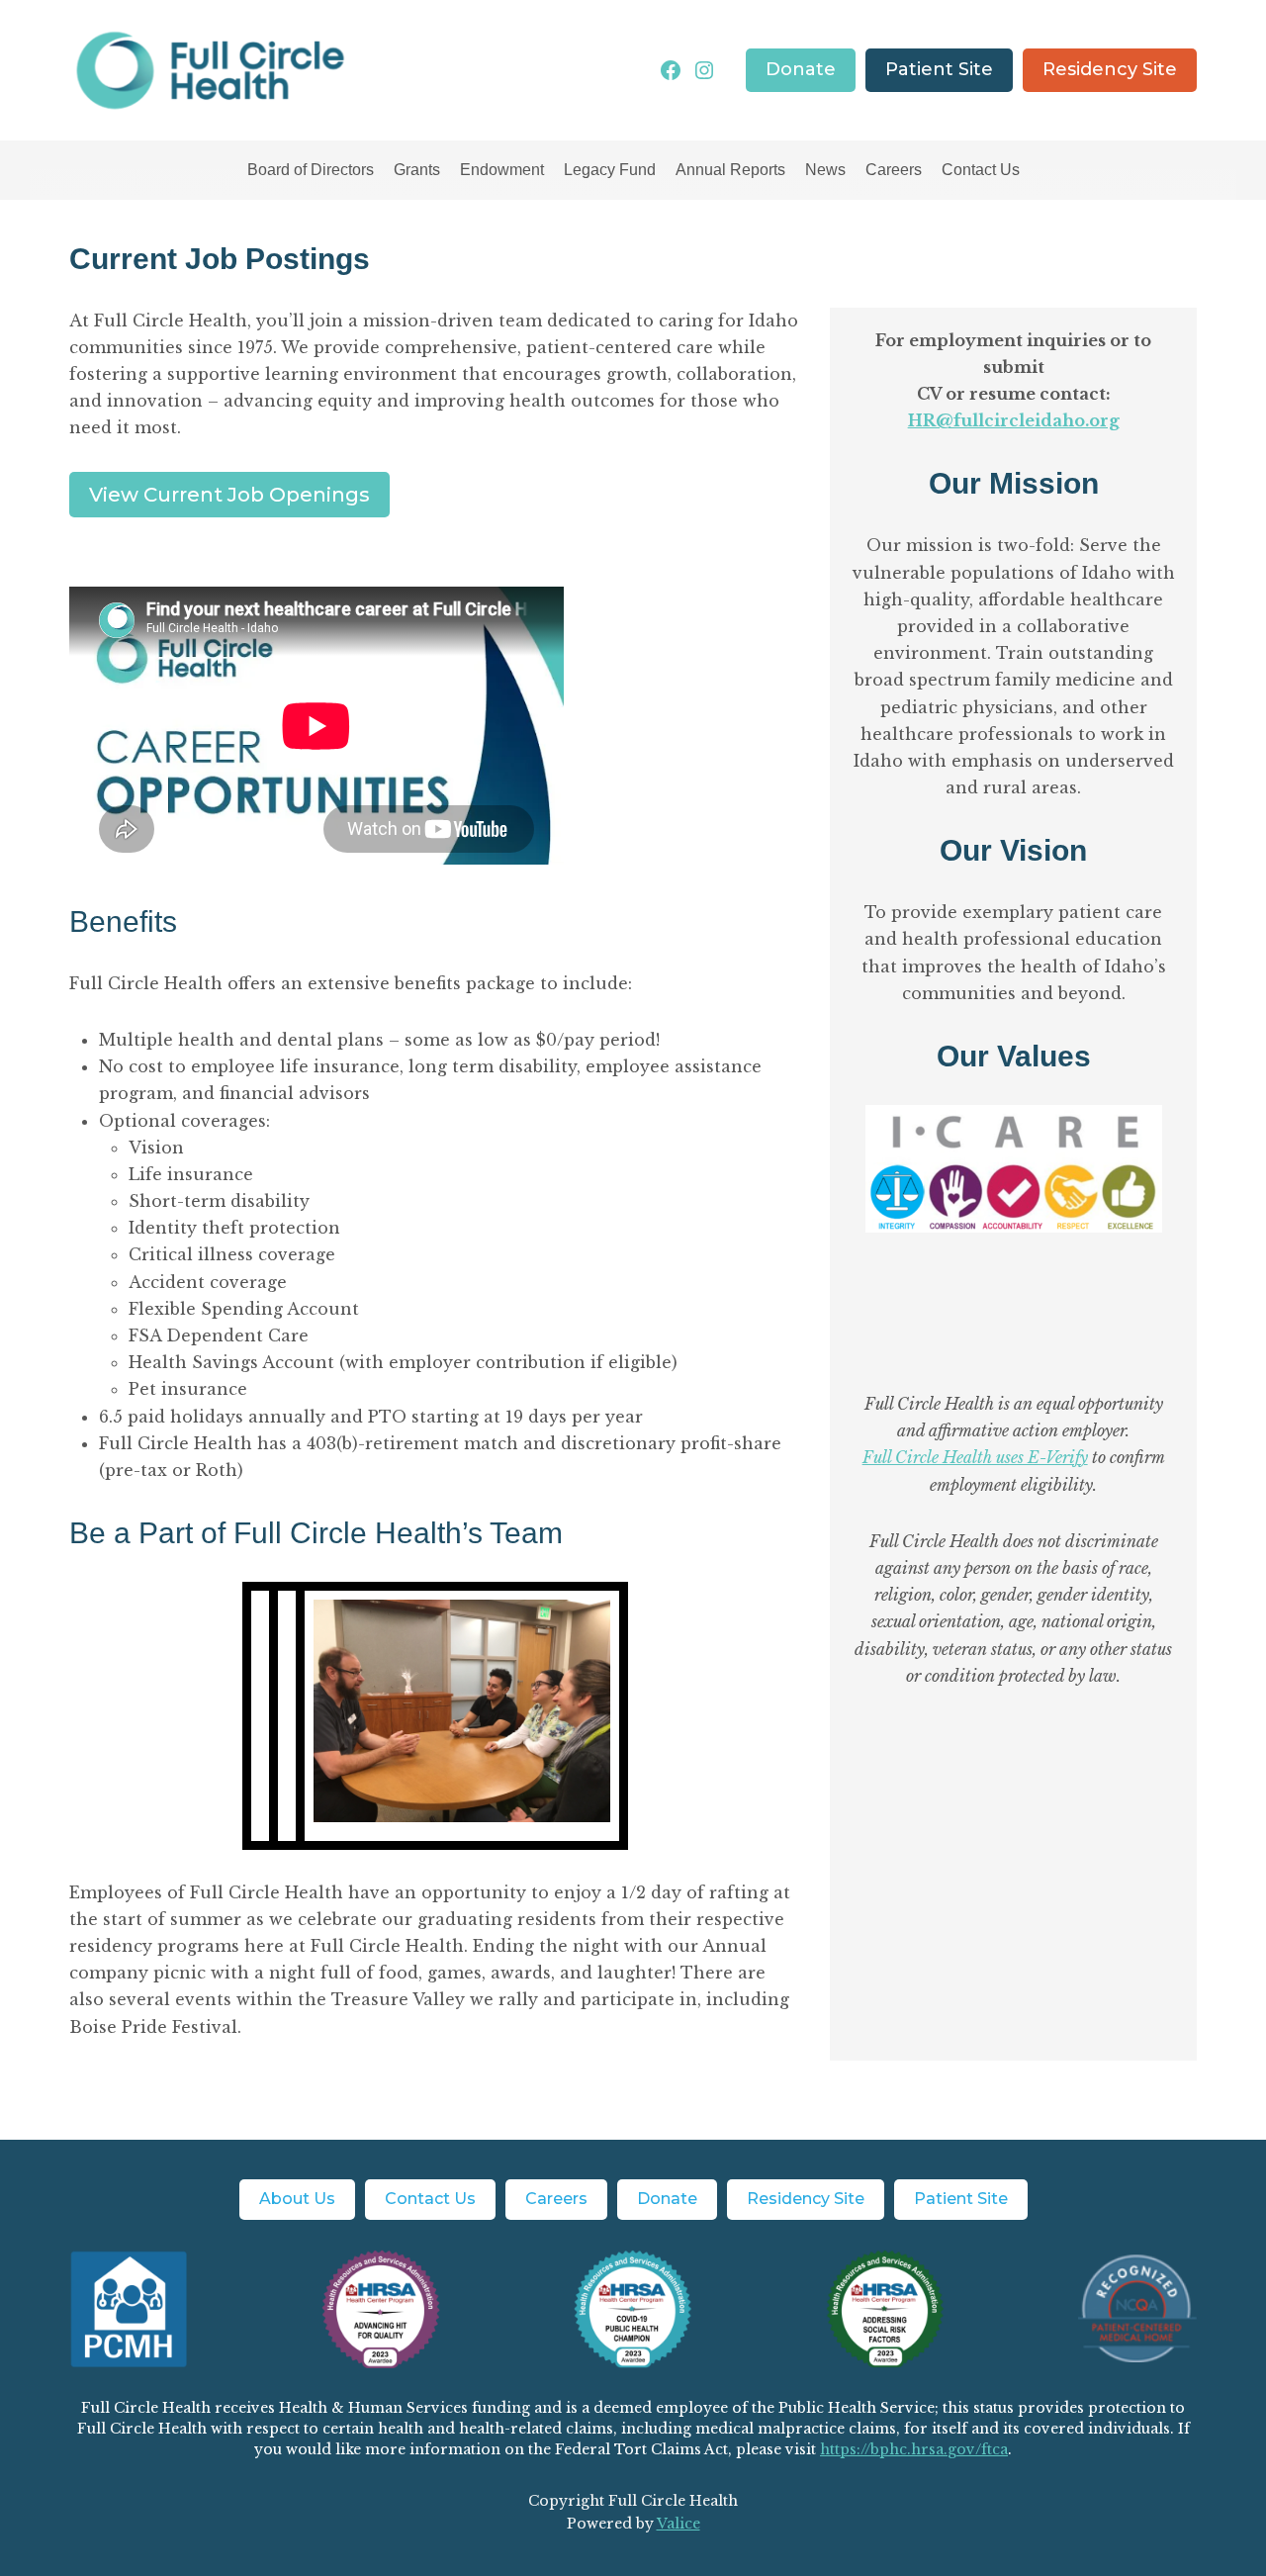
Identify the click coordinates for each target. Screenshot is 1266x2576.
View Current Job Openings (229, 495)
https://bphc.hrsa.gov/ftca (914, 2449)
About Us (297, 2199)
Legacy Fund (610, 170)
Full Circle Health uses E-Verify (975, 1457)
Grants (417, 170)
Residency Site (1110, 69)
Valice (678, 2524)
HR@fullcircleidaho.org (1014, 420)
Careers (894, 170)
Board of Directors (311, 170)
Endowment (502, 170)
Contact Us (981, 170)
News (825, 170)
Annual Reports (730, 170)
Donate (801, 69)
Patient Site (939, 69)
